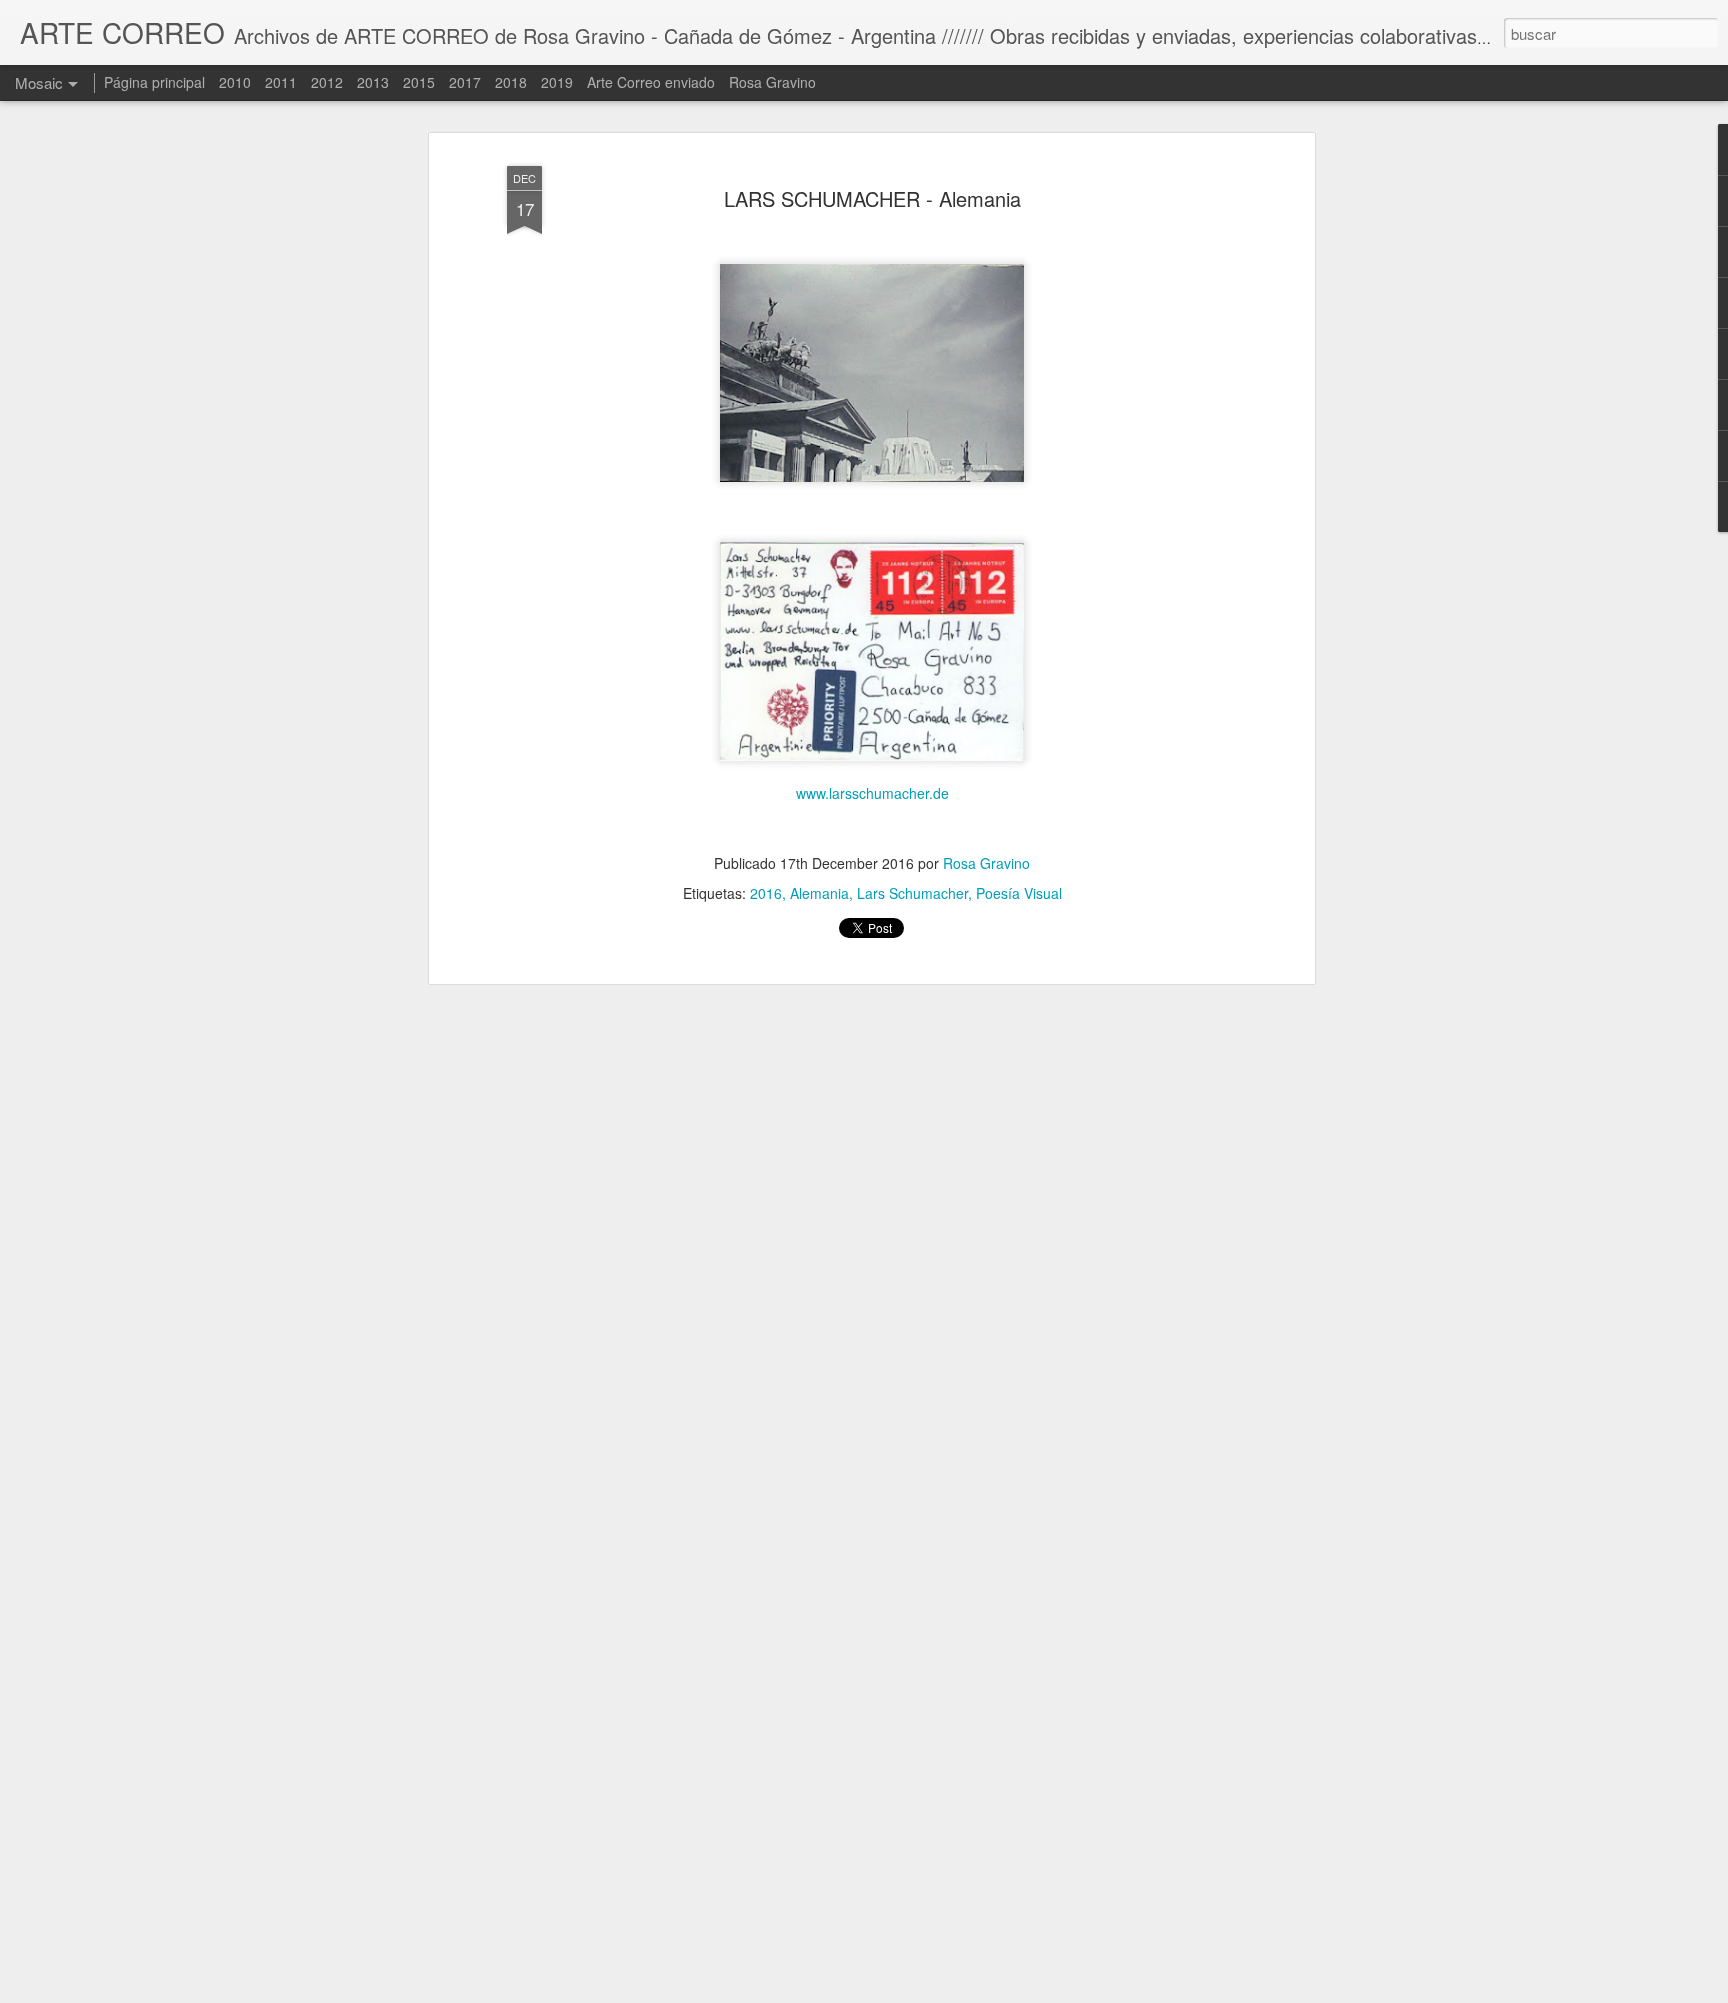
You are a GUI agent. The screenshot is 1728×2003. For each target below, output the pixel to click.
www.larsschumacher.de (872, 793)
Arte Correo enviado (651, 82)
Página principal (154, 82)
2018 (511, 82)
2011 (281, 82)
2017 (465, 82)
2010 (235, 82)
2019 (557, 82)
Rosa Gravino (986, 863)
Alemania (819, 893)
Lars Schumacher (912, 893)
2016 (766, 893)
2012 (327, 82)
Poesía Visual (1019, 893)
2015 (419, 82)
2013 (373, 82)
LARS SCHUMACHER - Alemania (872, 198)
